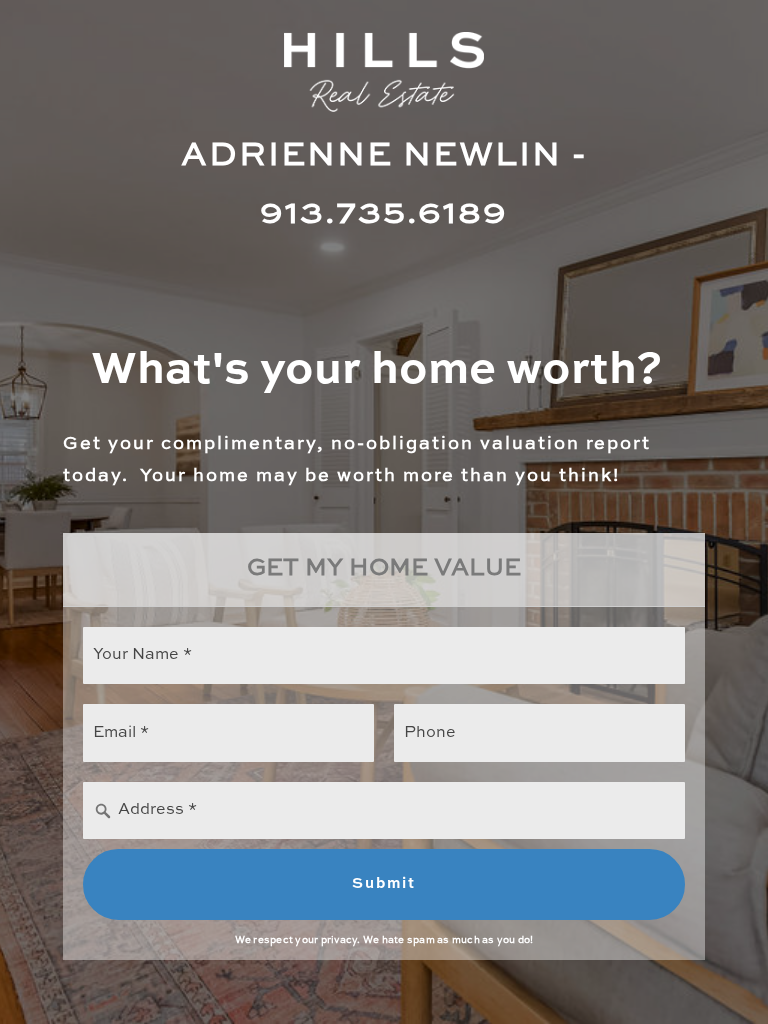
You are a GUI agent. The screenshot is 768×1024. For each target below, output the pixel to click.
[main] (384, 512)
